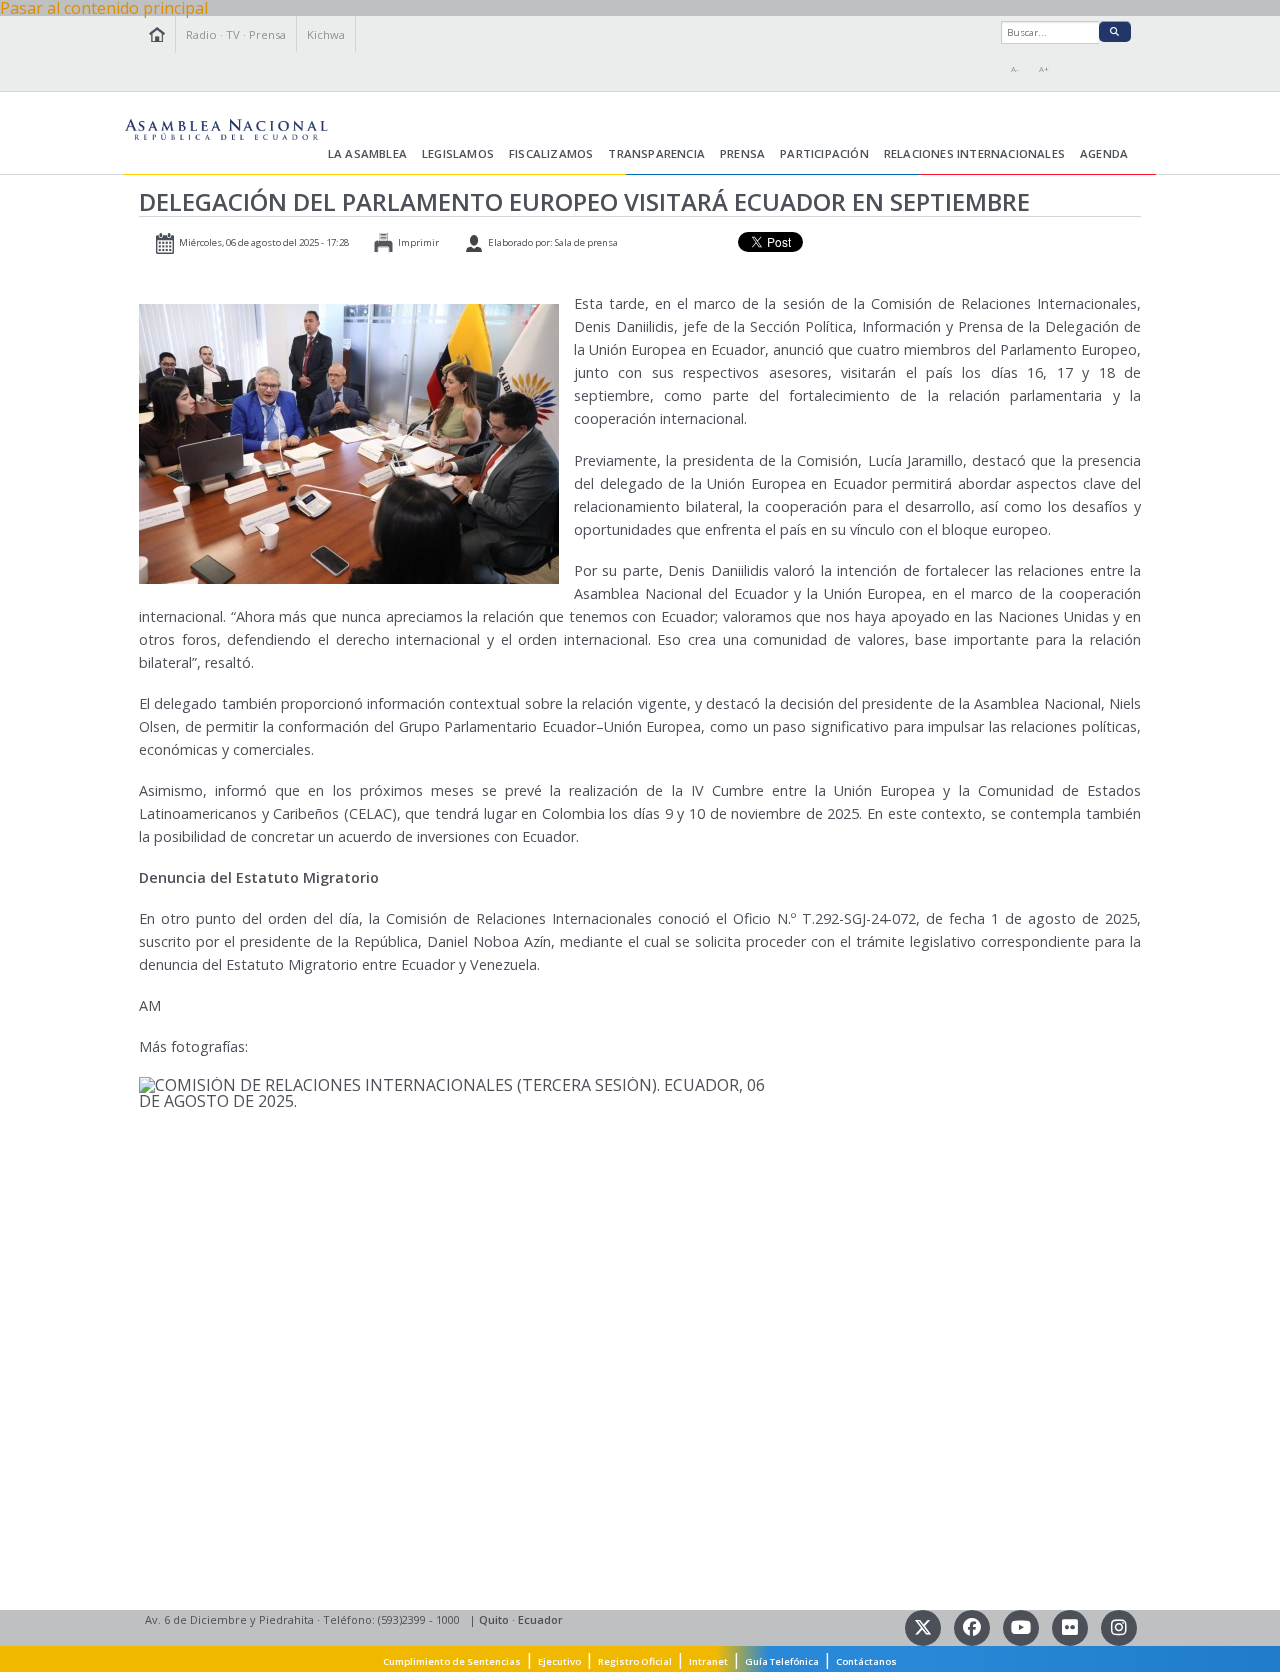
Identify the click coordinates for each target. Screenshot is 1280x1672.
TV (233, 34)
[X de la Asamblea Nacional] (924, 1625)
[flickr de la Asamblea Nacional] (1071, 1625)
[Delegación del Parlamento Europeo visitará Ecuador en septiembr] (349, 443)
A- (1015, 69)
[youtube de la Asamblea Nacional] (1022, 1625)
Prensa (267, 34)
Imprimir (418, 242)
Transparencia (656, 153)
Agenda (1104, 153)
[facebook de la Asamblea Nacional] (973, 1625)
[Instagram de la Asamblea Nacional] (1118, 1625)
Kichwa (326, 34)
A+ (1044, 69)
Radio (201, 34)
